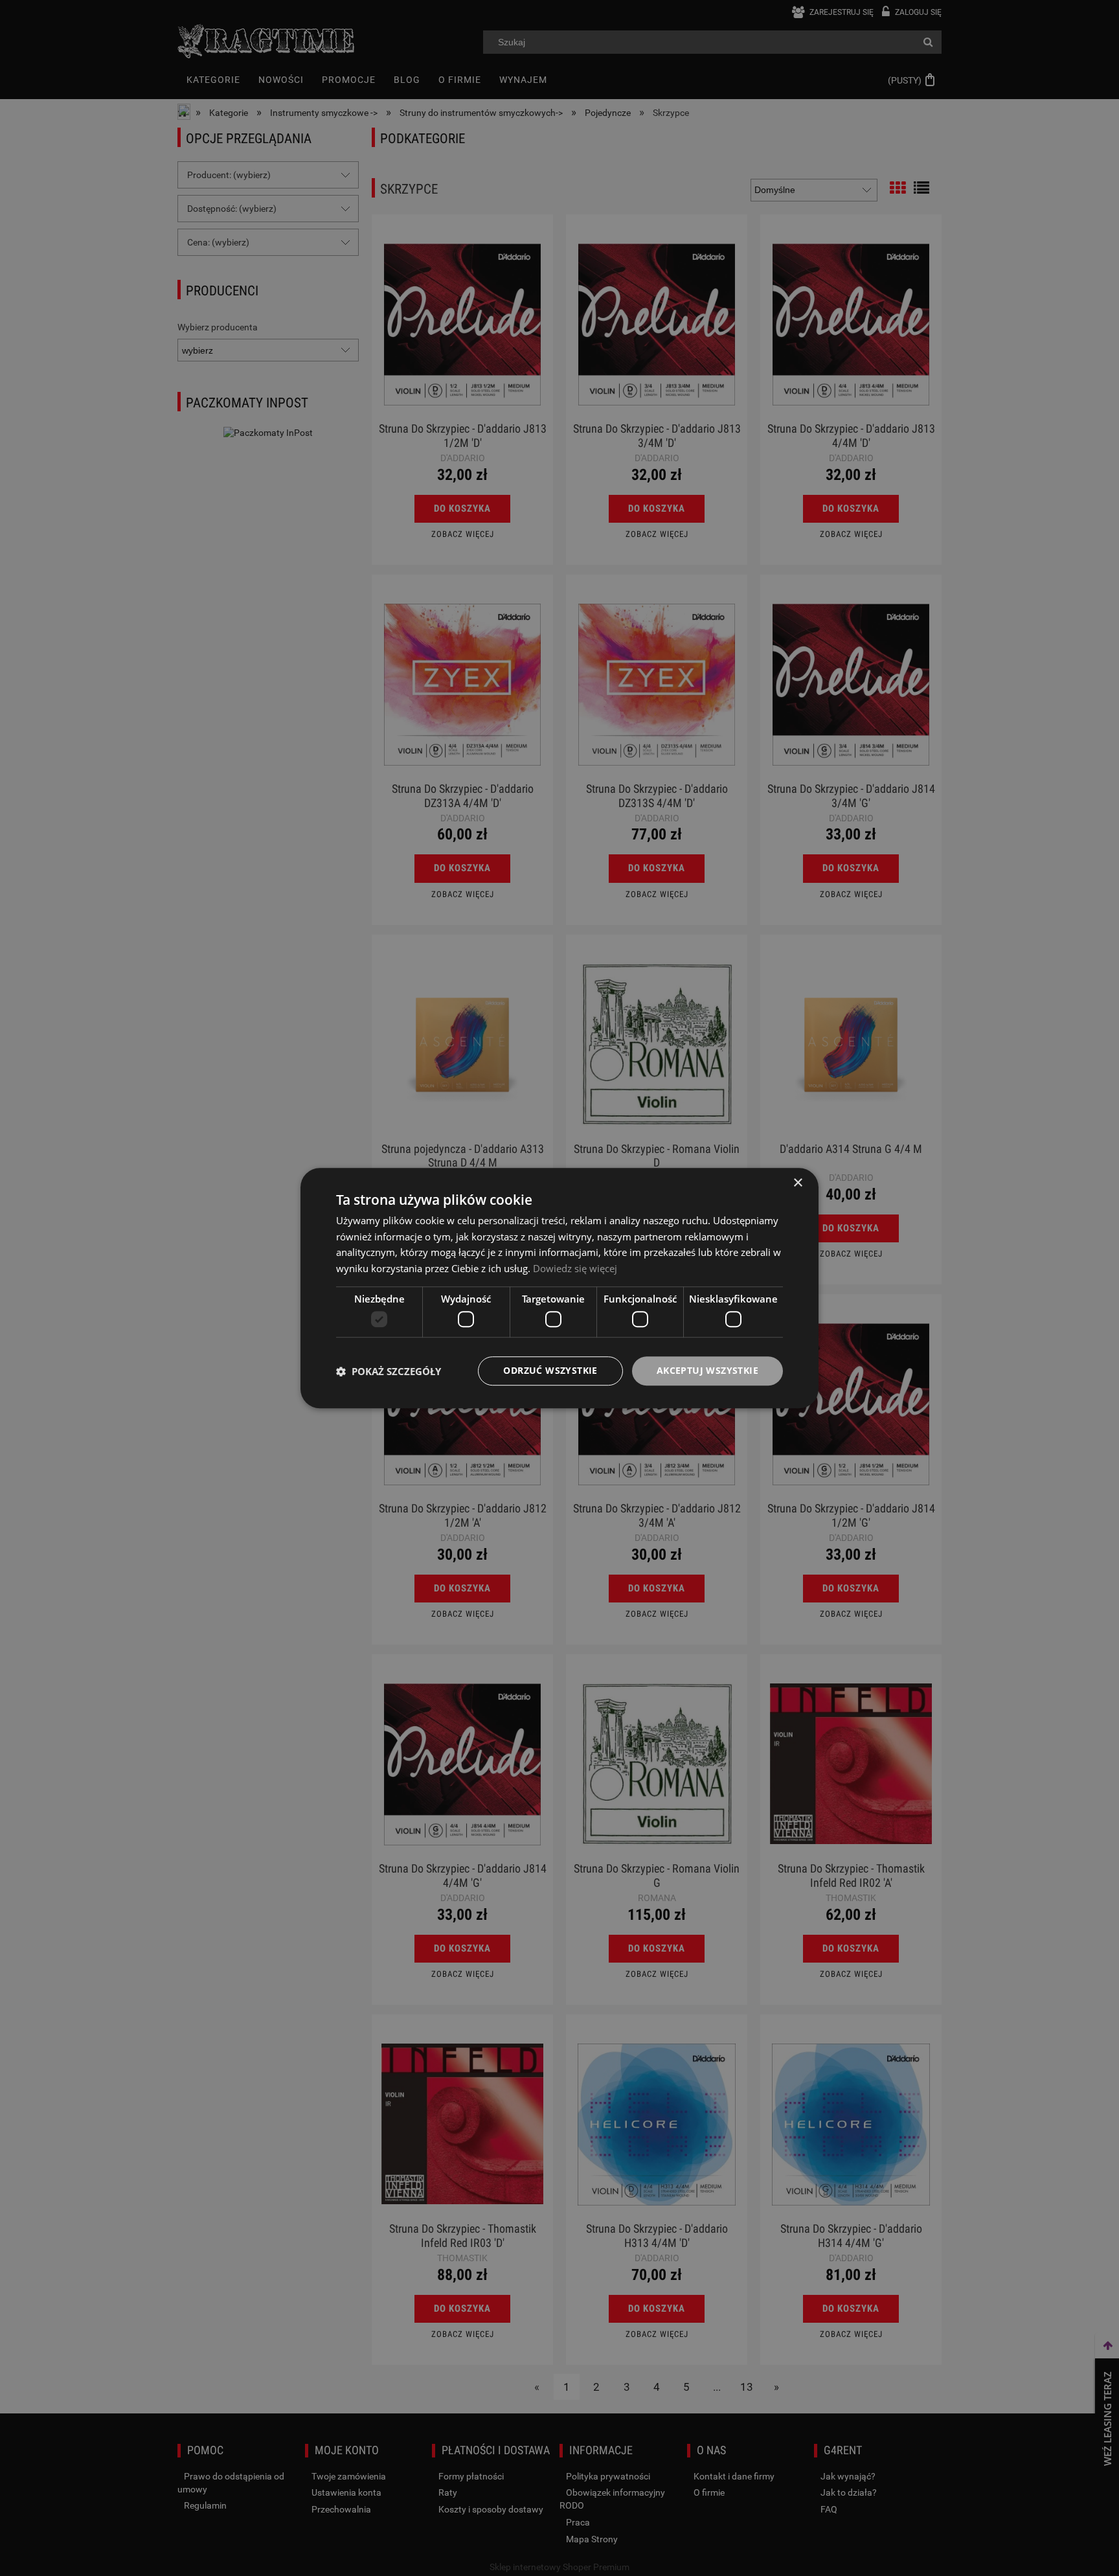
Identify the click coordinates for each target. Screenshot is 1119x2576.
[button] (389, 1371)
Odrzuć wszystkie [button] (550, 1371)
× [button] (797, 1183)
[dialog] (559, 1288)
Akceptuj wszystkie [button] (707, 1371)
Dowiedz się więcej (575, 1268)
